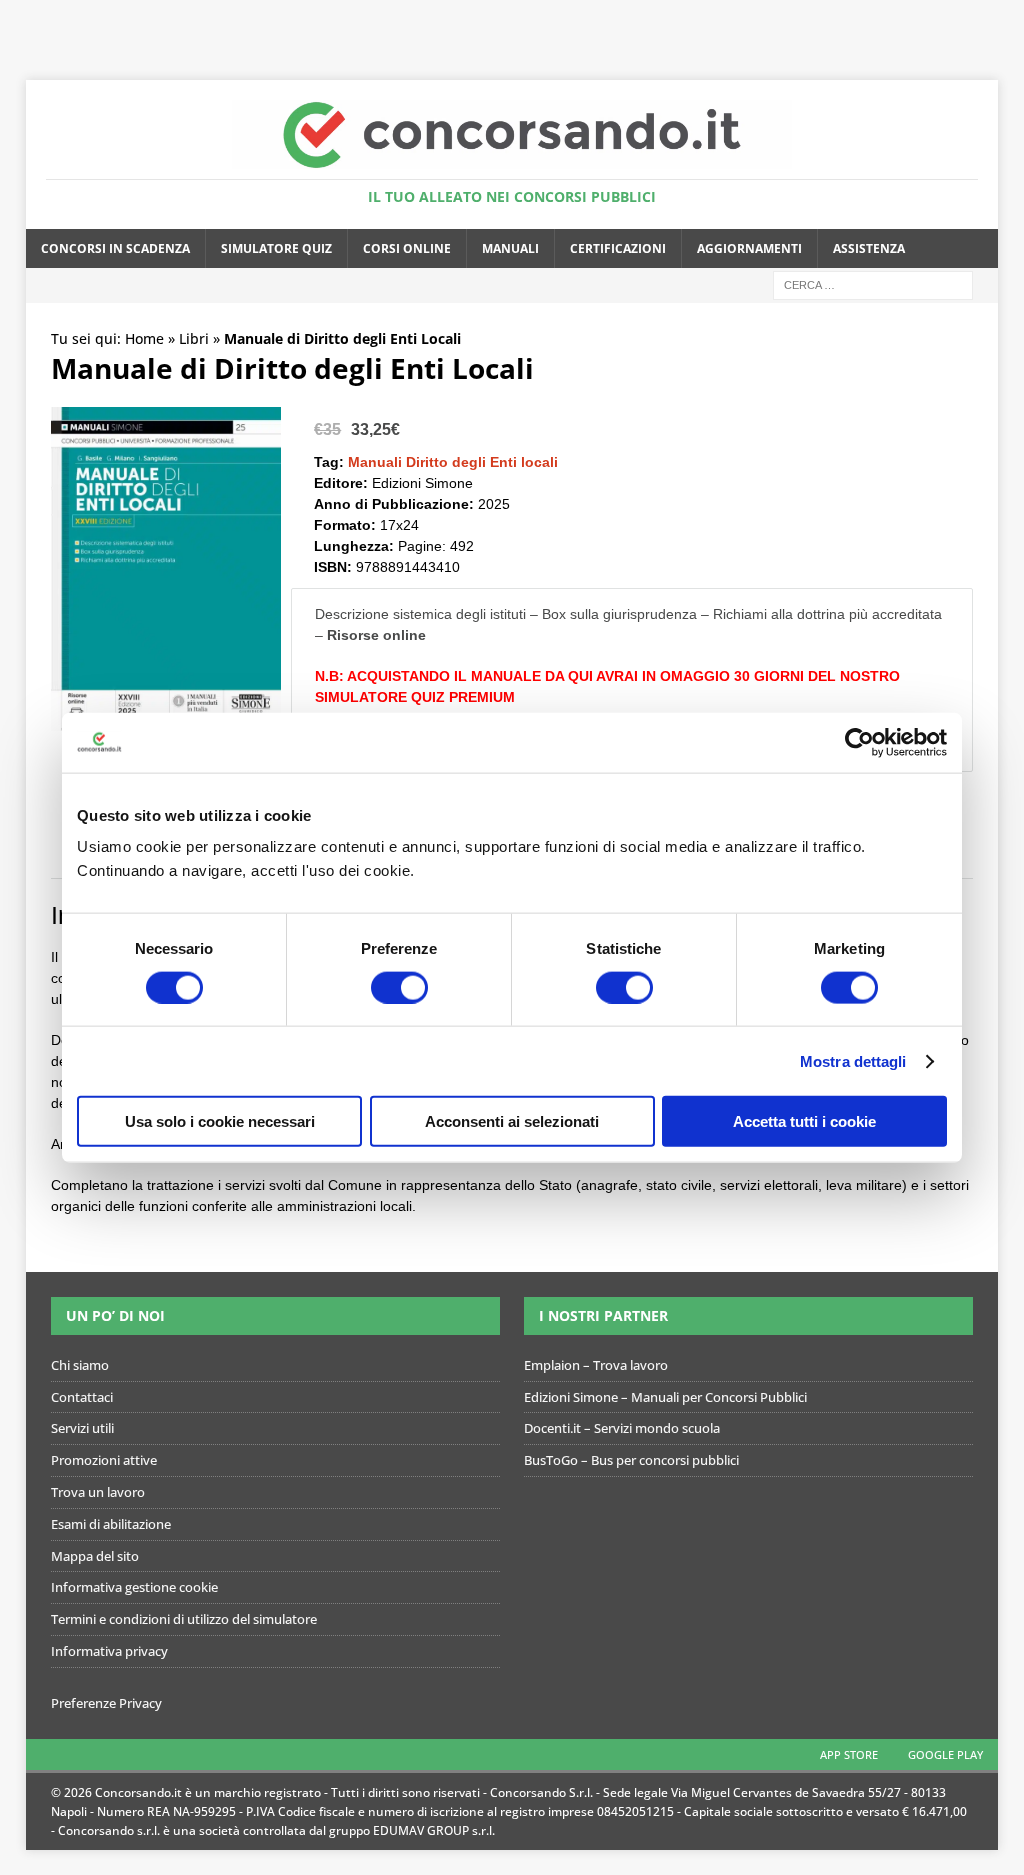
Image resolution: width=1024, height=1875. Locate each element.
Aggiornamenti (749, 248)
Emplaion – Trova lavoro (596, 1365)
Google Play (945, 1754)
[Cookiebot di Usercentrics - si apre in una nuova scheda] (859, 742)
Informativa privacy (109, 1651)
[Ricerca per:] (873, 283)
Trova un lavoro (98, 1492)
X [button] (1004, 20)
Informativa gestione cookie (134, 1587)
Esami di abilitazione (111, 1524)
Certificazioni (618, 248)
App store (849, 1754)
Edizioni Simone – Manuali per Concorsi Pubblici (665, 1397)
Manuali (510, 248)
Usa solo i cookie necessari (220, 1121)
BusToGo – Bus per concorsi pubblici (631, 1460)
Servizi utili (82, 1428)
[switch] (399, 987)
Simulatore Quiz (276, 248)
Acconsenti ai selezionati (512, 1121)
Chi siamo (80, 1365)
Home (144, 338)
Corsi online (407, 248)
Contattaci (82, 1397)
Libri (194, 338)
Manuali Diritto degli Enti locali (453, 462)
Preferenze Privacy (106, 1703)
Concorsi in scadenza (115, 248)
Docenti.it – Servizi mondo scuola (622, 1428)
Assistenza (869, 248)
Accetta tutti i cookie (804, 1121)
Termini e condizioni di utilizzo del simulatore (184, 1619)
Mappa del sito (95, 1556)
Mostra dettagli (853, 1060)
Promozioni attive (104, 1460)
